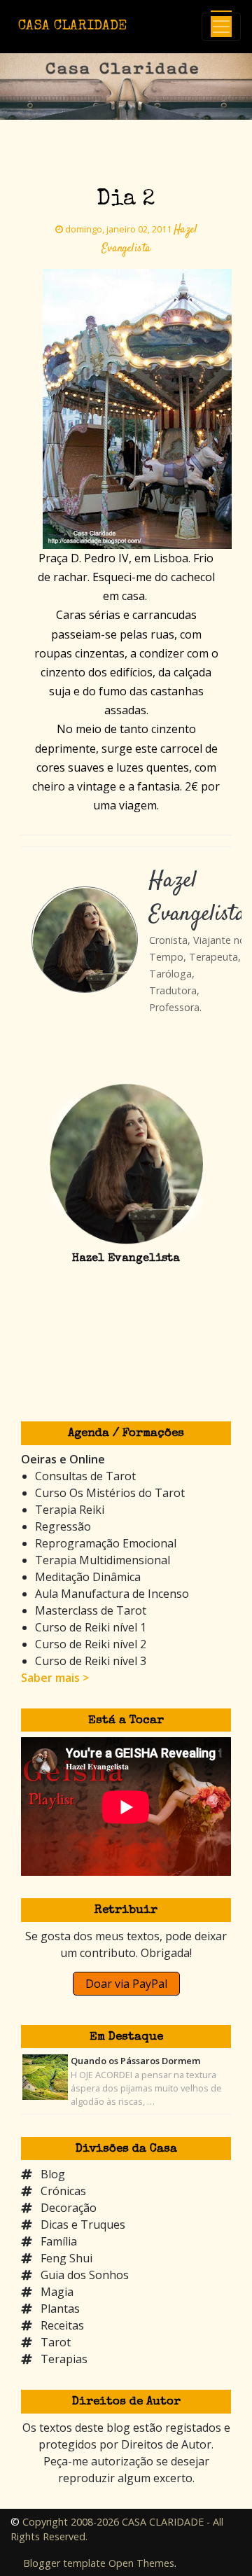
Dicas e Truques (83, 2225)
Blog (53, 2174)
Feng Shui (66, 2258)
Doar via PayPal (126, 1984)
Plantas (60, 2309)
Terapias (64, 2359)
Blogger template (64, 2563)
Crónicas (63, 2191)
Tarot (56, 2342)
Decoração (69, 2208)
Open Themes (141, 2563)
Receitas (62, 2325)
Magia (57, 2292)
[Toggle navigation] (221, 27)
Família (59, 2241)
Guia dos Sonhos (85, 2275)
